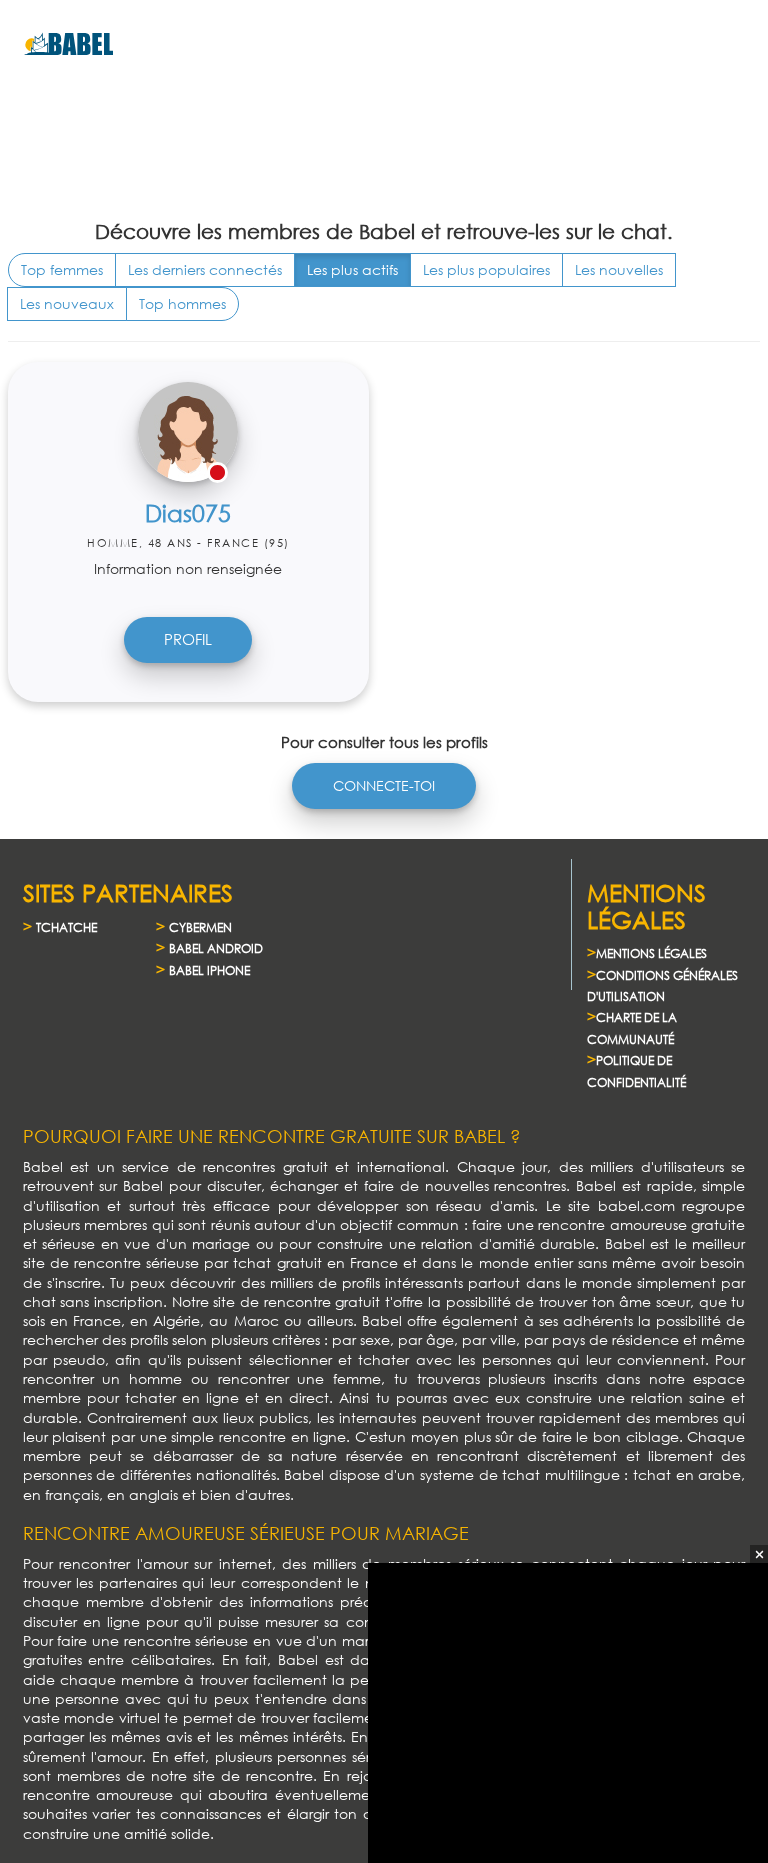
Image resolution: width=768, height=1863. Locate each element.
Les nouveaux (67, 303)
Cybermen (200, 927)
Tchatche (66, 927)
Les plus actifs (352, 269)
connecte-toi (384, 785)
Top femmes (62, 269)
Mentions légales (651, 953)
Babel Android (216, 948)
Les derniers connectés (205, 269)
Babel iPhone (209, 970)
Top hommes (182, 303)
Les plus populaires (486, 269)
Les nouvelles (619, 269)
